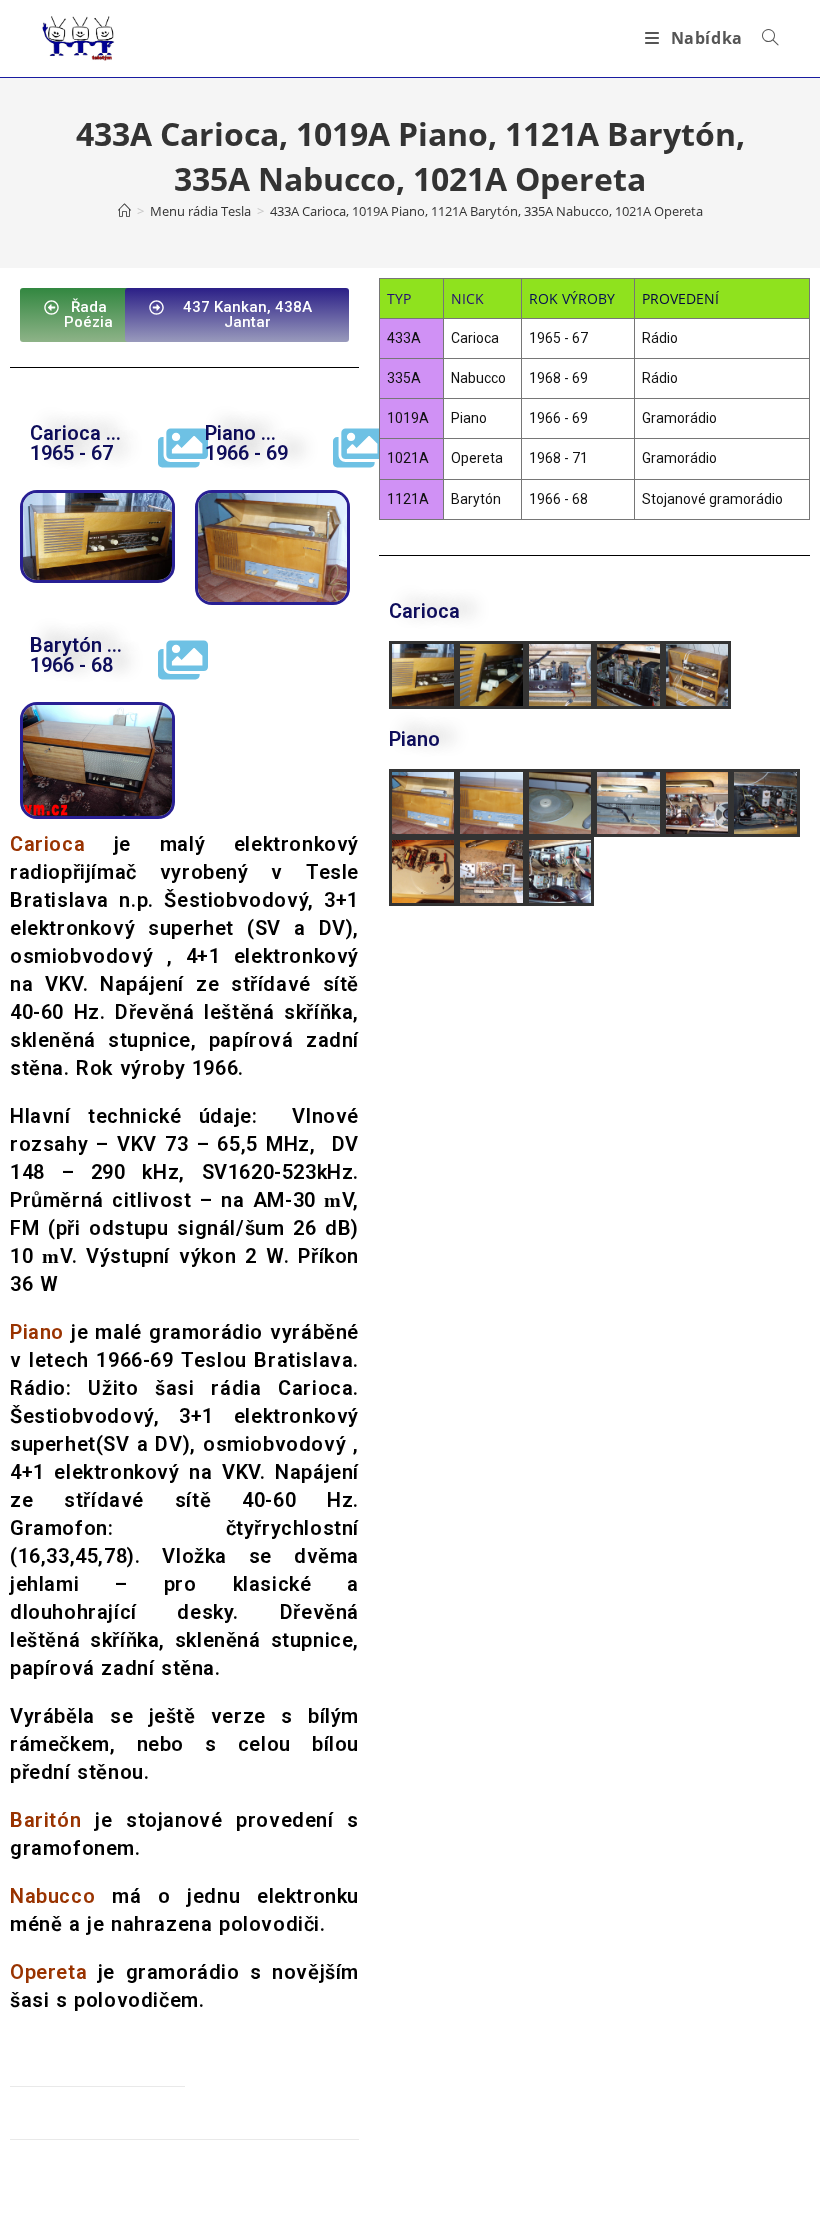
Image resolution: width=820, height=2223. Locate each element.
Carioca (315, 1388)
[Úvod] (124, 211)
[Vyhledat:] (763, 38)
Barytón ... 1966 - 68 (76, 655)
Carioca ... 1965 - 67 (75, 443)
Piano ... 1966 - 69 (246, 443)
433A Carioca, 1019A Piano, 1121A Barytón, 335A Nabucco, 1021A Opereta (486, 211)
